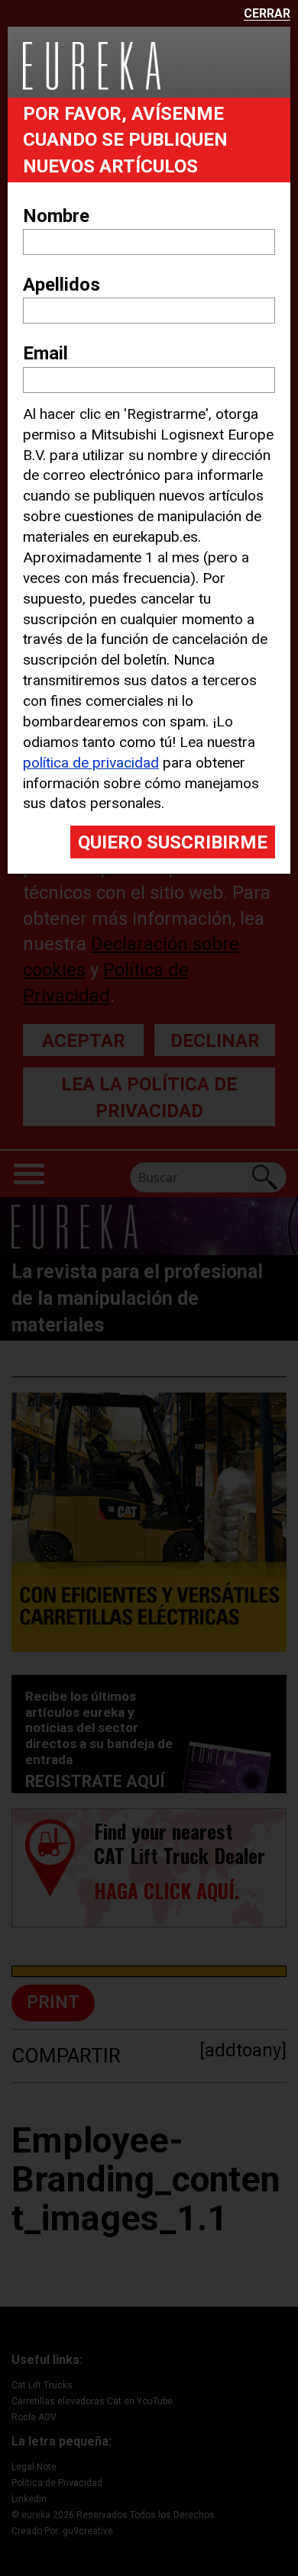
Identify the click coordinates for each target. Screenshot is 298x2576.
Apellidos (62, 285)
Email (45, 353)
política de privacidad (91, 763)
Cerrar (267, 14)
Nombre (56, 216)
